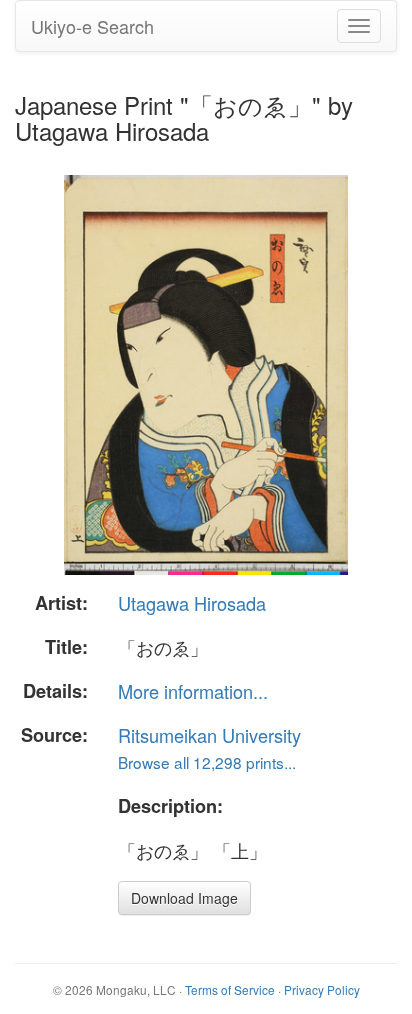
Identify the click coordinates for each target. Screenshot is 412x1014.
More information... (193, 691)
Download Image (184, 898)
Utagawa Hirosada (192, 603)
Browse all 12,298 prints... (207, 762)
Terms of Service (230, 989)
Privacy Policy (322, 989)
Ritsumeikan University (209, 735)
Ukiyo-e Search (92, 26)
